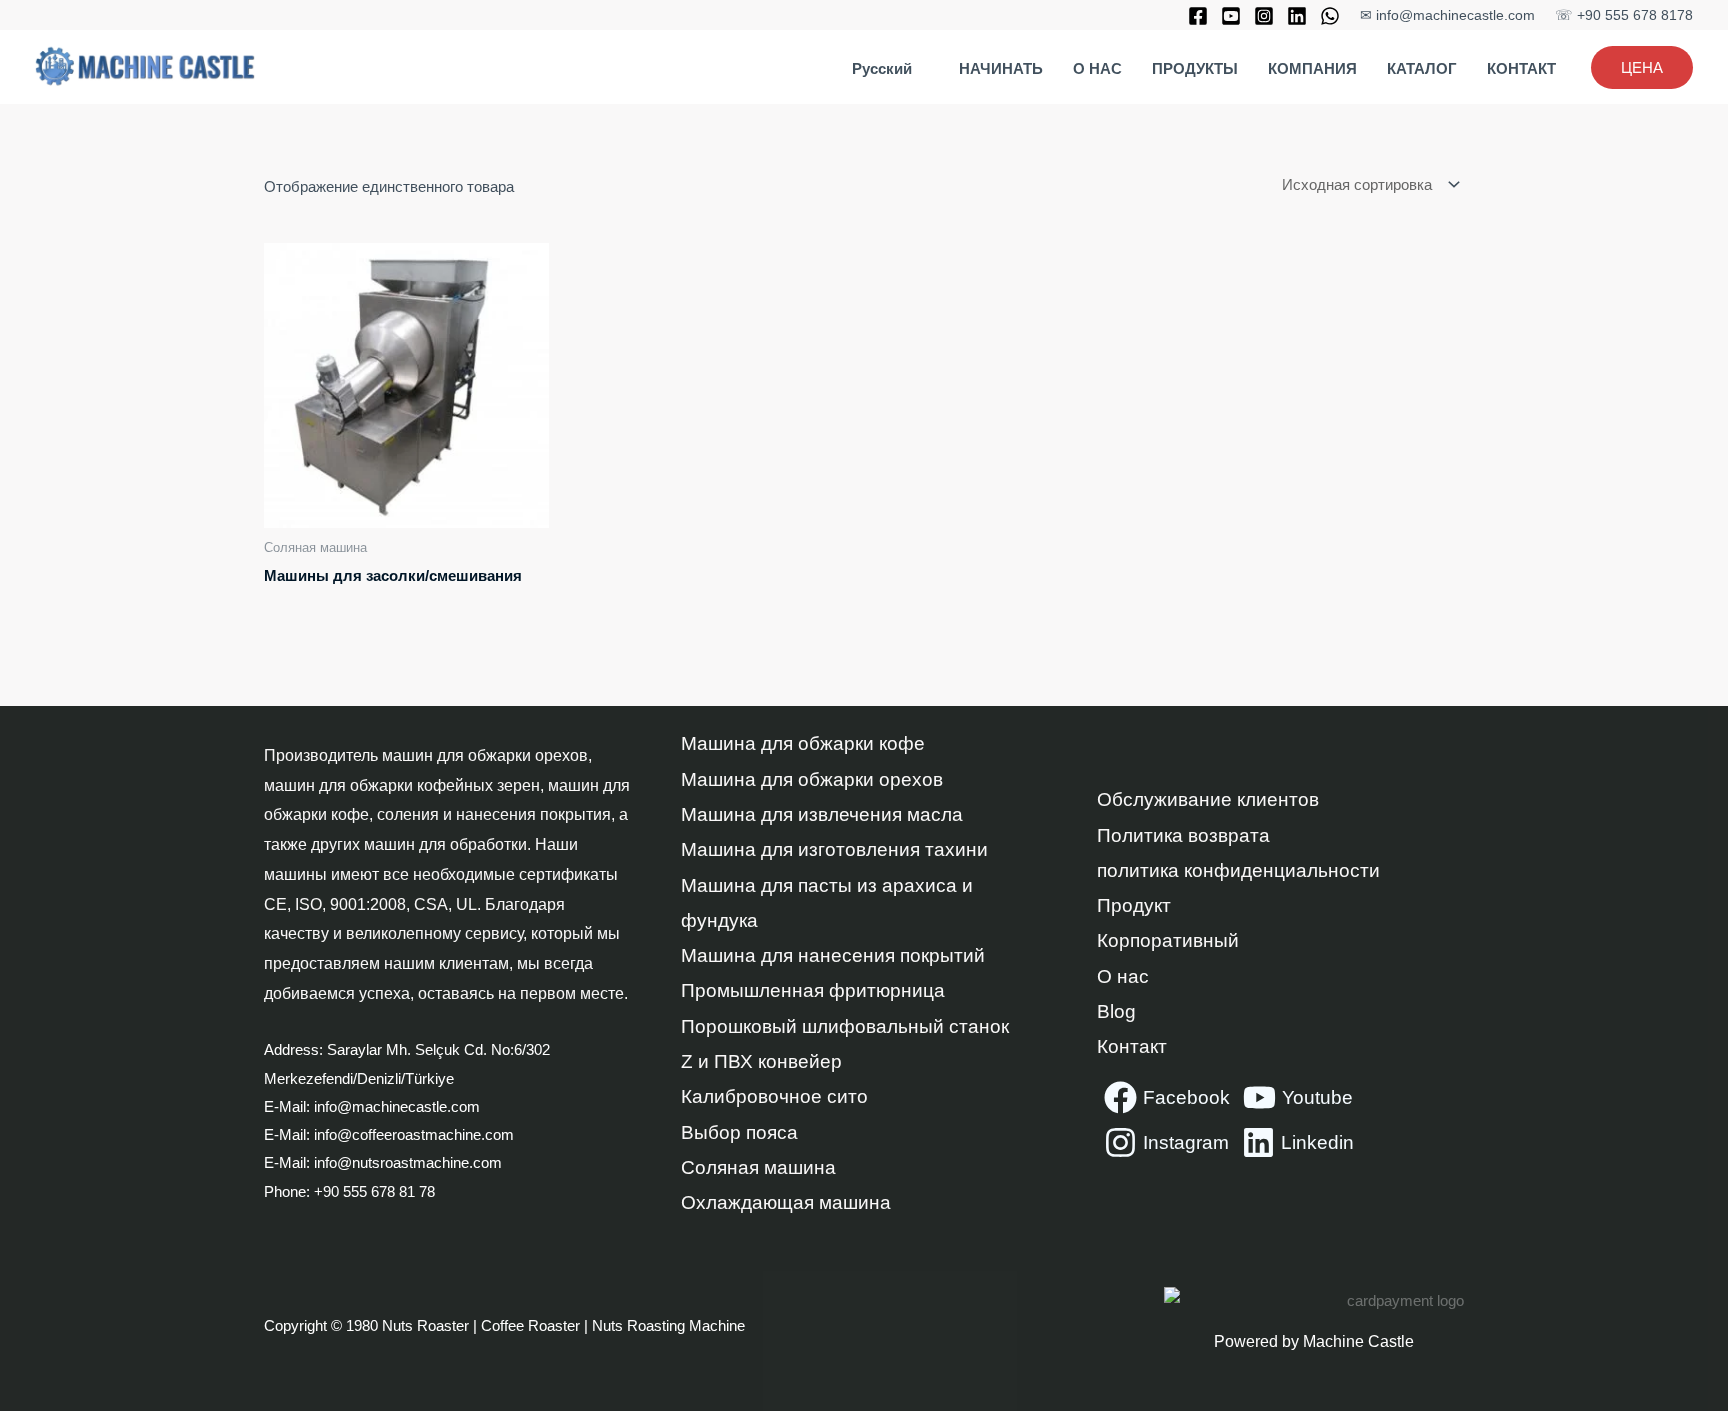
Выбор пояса (739, 1132)
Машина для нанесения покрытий (833, 955)
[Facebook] (1198, 16)
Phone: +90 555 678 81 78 (351, 1192)
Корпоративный (1168, 940)
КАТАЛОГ (1422, 68)
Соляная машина (758, 1167)
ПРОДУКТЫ (1195, 68)
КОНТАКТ (1521, 68)
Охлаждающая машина (786, 1202)
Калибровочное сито (774, 1096)
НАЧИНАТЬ (1001, 68)
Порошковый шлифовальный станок (845, 1026)
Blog (1116, 1011)
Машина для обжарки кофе (803, 743)
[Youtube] (1231, 16)
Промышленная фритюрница (813, 990)
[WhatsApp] (1330, 16)
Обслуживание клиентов (1208, 799)
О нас (1123, 976)
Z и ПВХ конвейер (761, 1061)
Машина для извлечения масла (822, 814)
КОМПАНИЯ (1312, 68)
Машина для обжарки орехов (812, 779)
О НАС (1097, 68)
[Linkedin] (1297, 16)
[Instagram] (1264, 16)
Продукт (1134, 905)
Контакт (1132, 1046)
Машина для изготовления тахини (834, 849)
